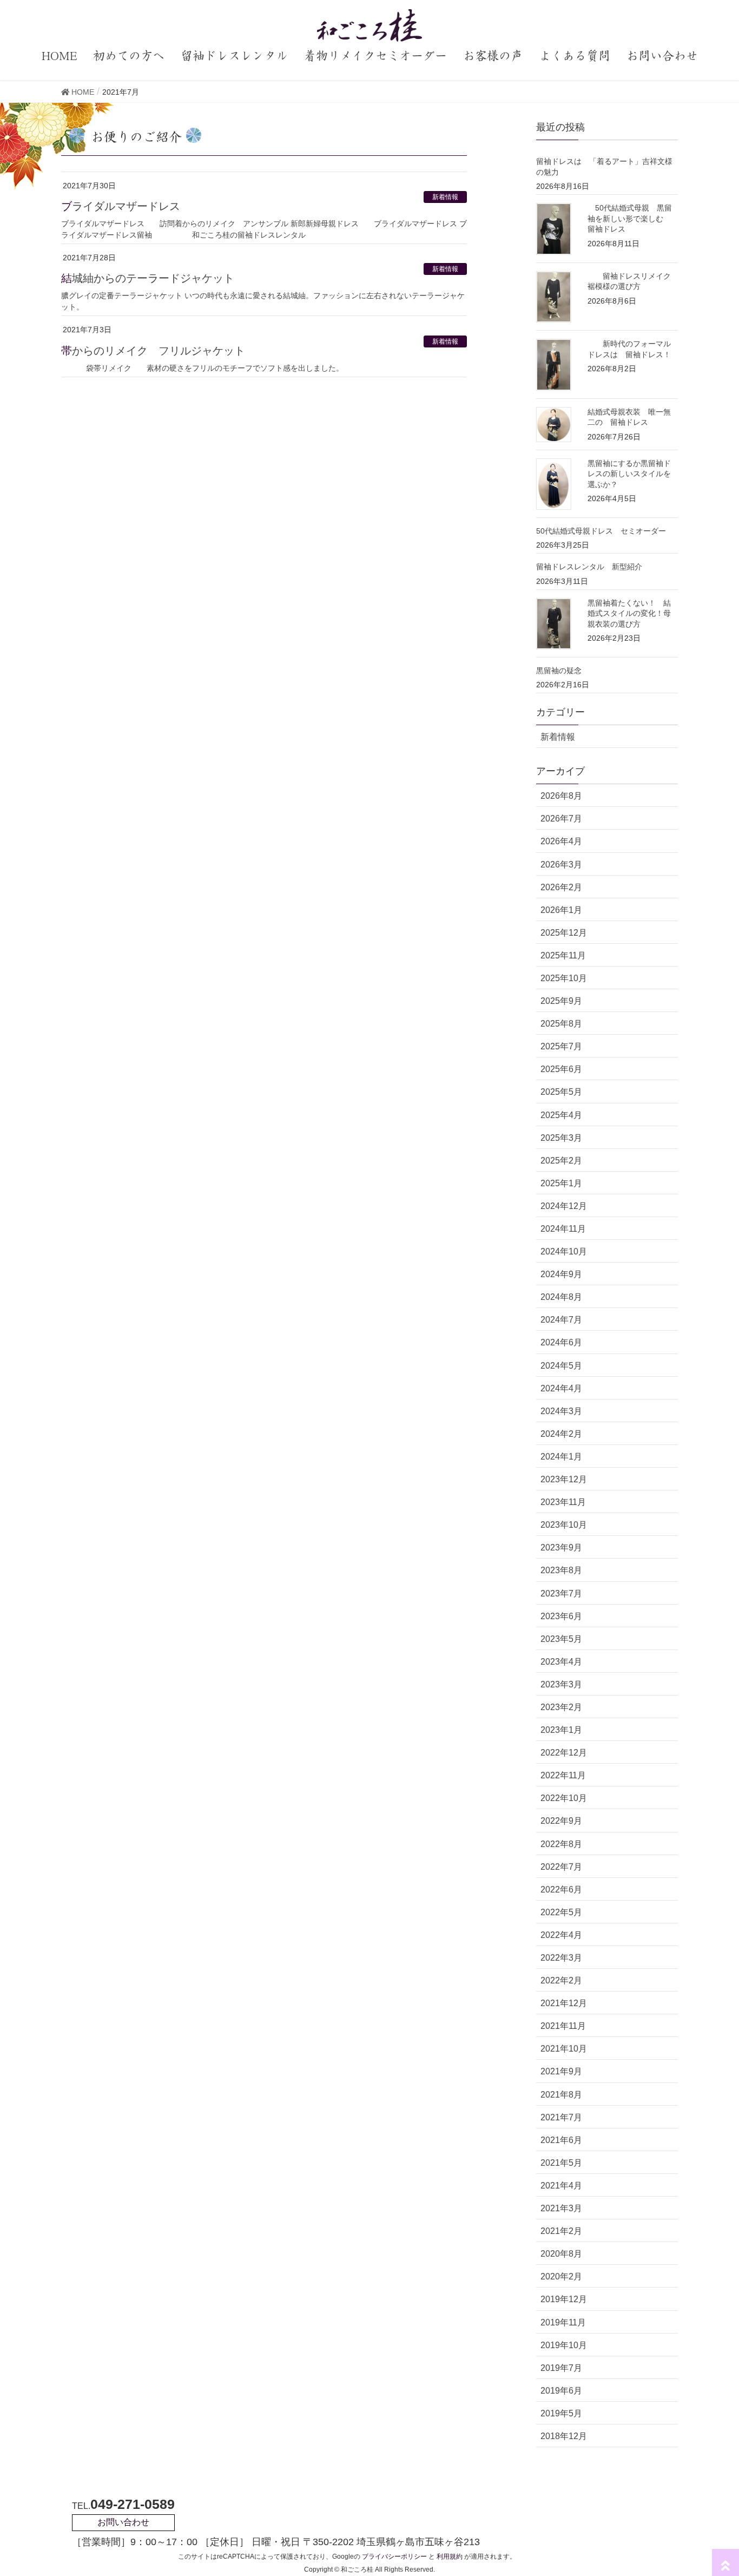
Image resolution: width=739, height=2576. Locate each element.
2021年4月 (561, 2186)
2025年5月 (561, 1092)
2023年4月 (561, 1662)
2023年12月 (564, 1479)
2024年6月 (561, 1342)
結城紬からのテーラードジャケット (148, 278)
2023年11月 (563, 1502)
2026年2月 (561, 887)
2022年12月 (564, 1753)
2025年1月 (561, 1183)
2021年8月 (561, 2095)
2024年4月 (561, 1388)
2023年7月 (561, 1593)
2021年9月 (561, 2071)
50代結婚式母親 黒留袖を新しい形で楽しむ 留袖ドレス (630, 218)
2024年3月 (561, 1411)
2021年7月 (561, 2117)
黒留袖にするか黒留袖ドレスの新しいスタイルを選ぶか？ (629, 474)
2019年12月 (564, 2299)
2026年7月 (561, 819)
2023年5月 (561, 1639)
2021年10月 (564, 2049)
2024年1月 (561, 1457)
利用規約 (450, 2557)
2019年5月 (561, 2413)
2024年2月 (561, 1434)
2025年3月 (561, 1138)
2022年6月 (561, 1890)
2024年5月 (561, 1366)
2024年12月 (564, 1206)
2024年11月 (563, 1229)
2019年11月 (563, 2322)
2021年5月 (561, 2163)
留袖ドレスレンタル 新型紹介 (589, 567)
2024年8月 (561, 1297)
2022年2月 (561, 1980)
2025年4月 (561, 1115)
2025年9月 (561, 1001)
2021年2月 (561, 2231)
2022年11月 (563, 1775)
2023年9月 (561, 1547)
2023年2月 (561, 1707)
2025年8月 (561, 1024)
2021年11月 (563, 2026)
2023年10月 (564, 1525)
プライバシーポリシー (394, 2557)
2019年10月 (564, 2345)
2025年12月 (564, 933)
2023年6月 (561, 1616)
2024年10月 (564, 1251)
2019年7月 (561, 2368)
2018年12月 (564, 2436)
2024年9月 (561, 1274)
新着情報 (445, 197)
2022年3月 (561, 1958)
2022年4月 (561, 1935)
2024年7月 (561, 1320)
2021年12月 (564, 2003)
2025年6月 (561, 1069)
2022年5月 (561, 1912)
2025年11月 (563, 955)
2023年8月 (561, 1570)
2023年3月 (561, 1684)
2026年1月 (561, 910)
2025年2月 (561, 1161)
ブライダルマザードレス (121, 206)
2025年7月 (561, 1046)
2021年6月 (561, 2140)
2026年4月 (561, 841)
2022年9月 (561, 1821)
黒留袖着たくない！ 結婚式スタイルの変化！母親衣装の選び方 (629, 613)
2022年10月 (564, 1798)
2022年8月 (561, 1844)
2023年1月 (561, 1730)
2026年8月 (561, 796)
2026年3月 (561, 865)
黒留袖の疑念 (559, 671)
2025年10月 (564, 978)
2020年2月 (561, 2276)
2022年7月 (561, 1867)
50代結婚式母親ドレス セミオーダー (601, 531)
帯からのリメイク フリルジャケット (153, 351)
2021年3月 (561, 2208)
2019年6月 (561, 2391)
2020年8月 (561, 2254)
